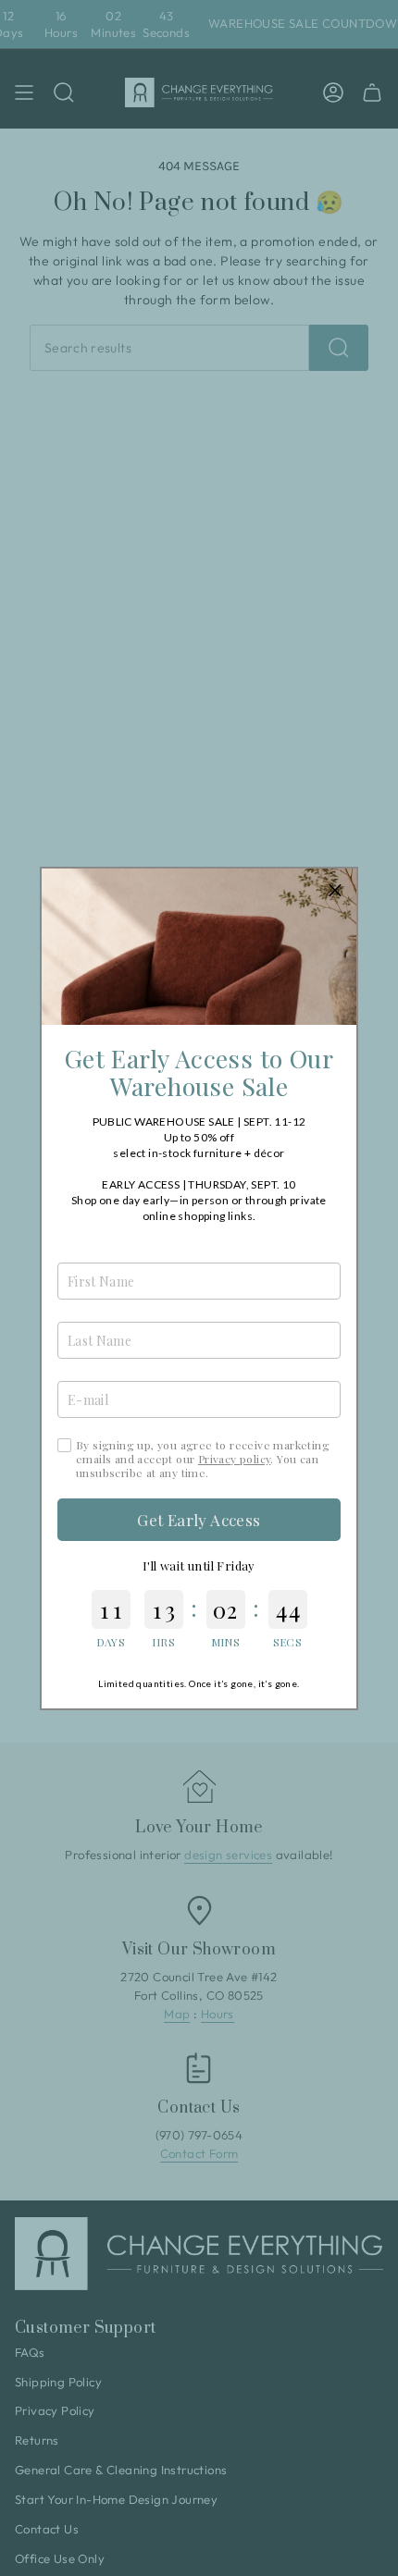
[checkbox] (64, 1445)
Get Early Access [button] (199, 1520)
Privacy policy (235, 1459)
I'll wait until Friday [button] (199, 1565)
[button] (335, 890)
